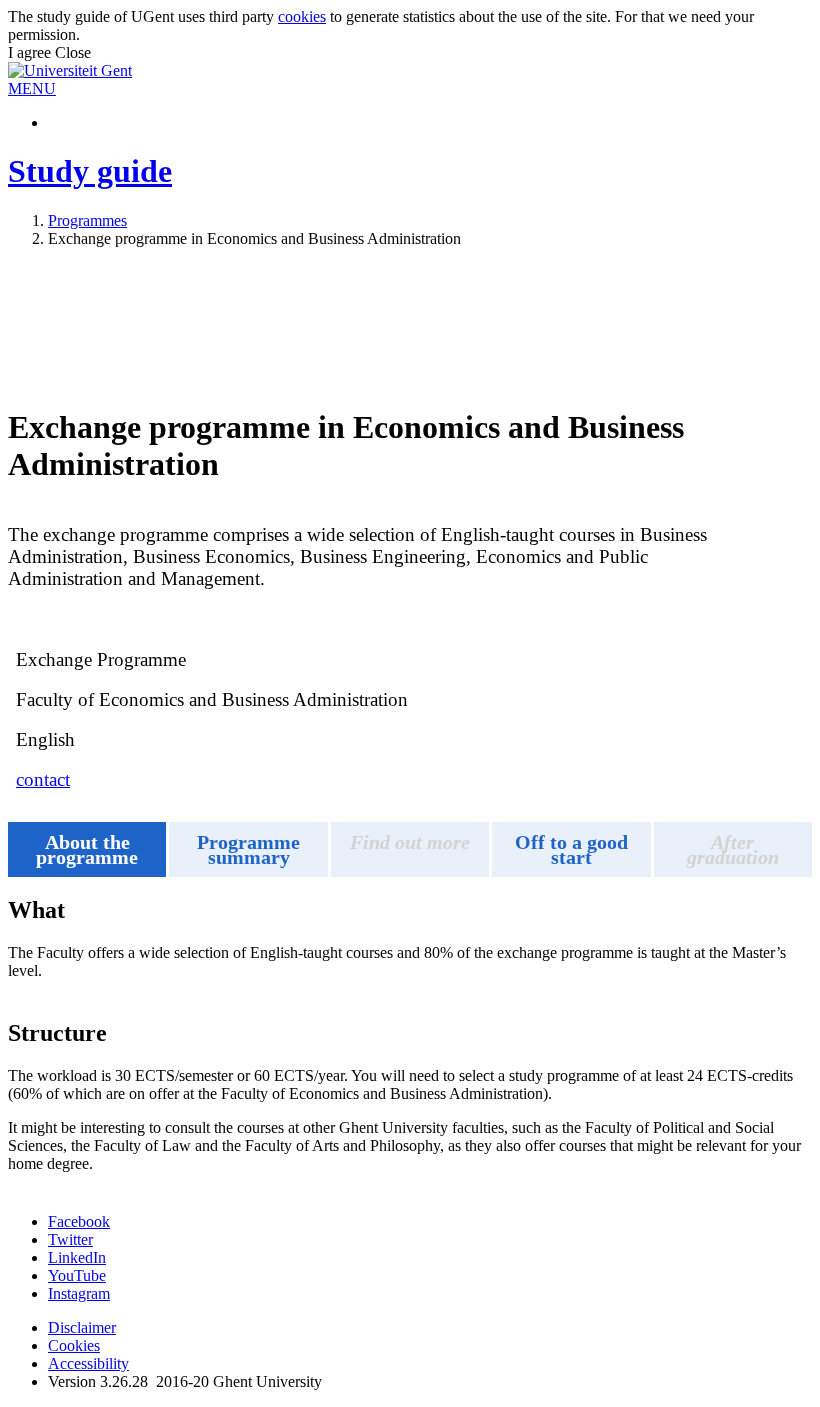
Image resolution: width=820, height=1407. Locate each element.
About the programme (87, 849)
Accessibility (88, 1363)
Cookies (74, 1345)
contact (43, 779)
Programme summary (248, 849)
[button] (32, 88)
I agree (31, 52)
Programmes (87, 220)
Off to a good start (571, 849)
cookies (302, 16)
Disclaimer (82, 1327)
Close (73, 52)
